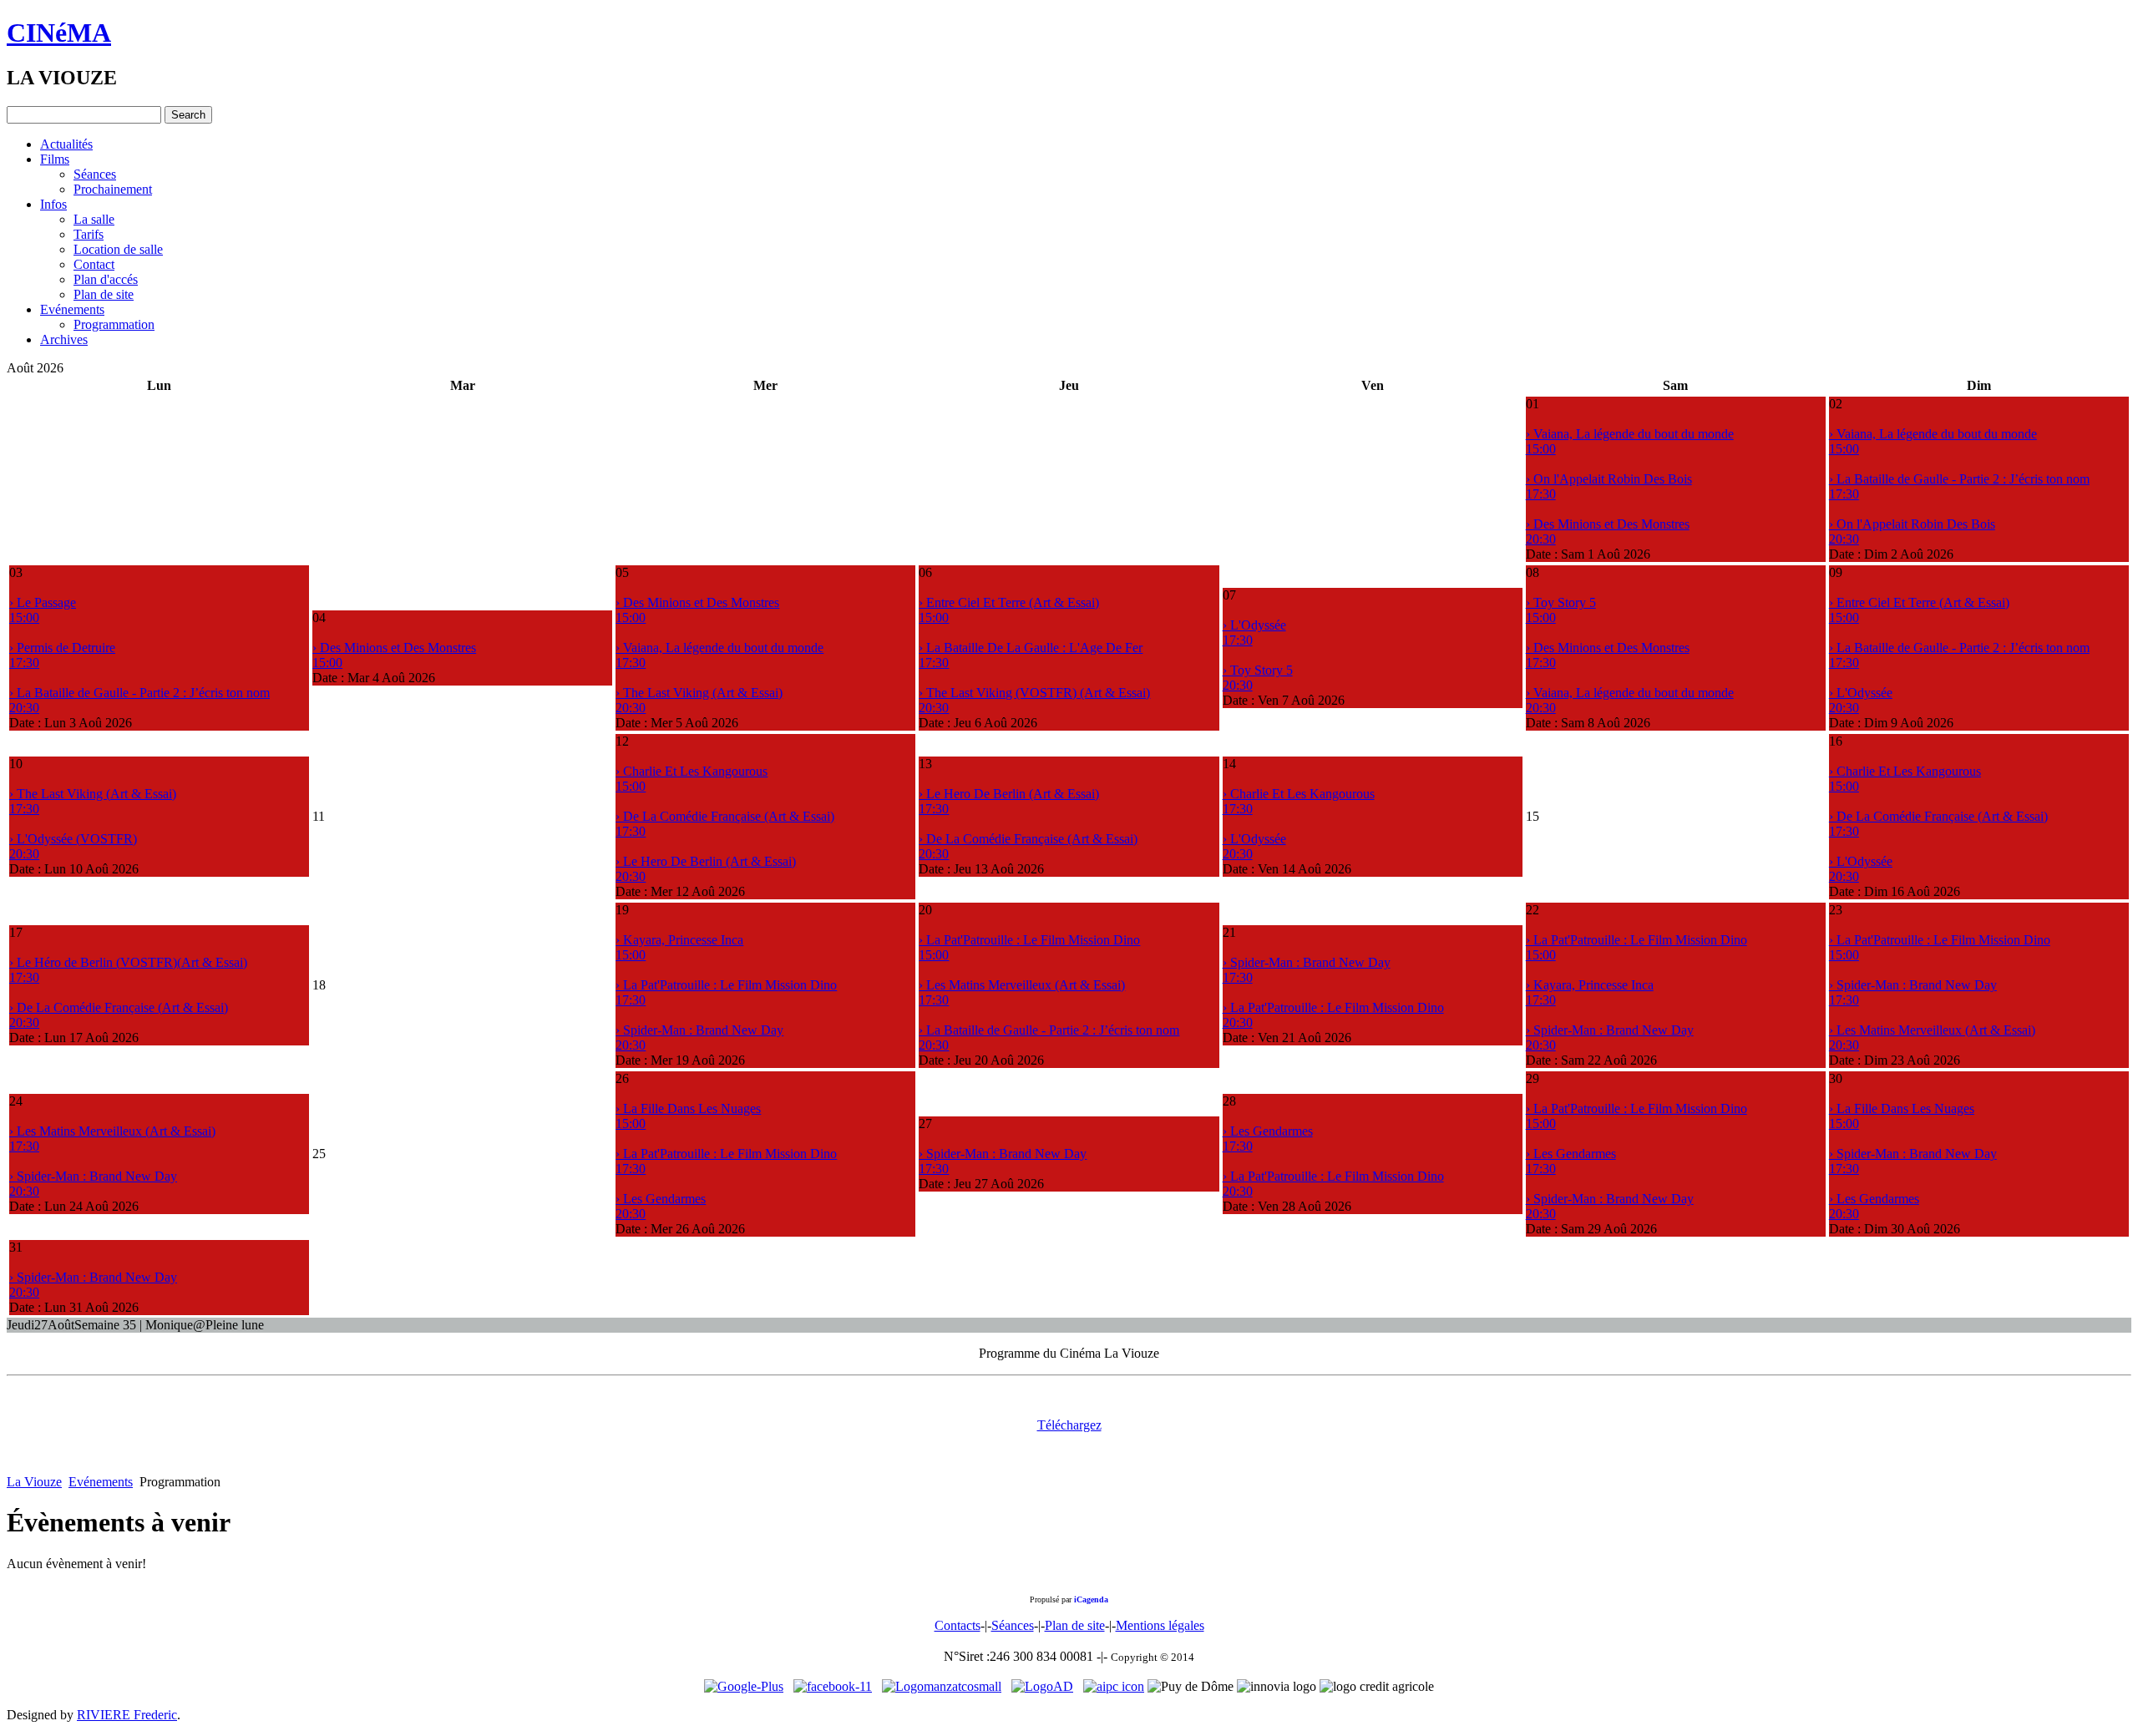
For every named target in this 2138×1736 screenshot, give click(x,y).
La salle (94, 219)
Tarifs (89, 234)
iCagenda (1091, 1599)
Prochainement (113, 189)
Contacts (958, 1625)
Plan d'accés (106, 279)
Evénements (72, 309)
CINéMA (59, 33)
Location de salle (118, 249)
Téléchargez (1069, 1425)
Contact (94, 264)
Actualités (66, 144)
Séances (95, 174)
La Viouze (34, 1482)
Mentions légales (1160, 1625)
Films (55, 159)
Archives (64, 339)
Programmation (114, 324)
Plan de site (104, 294)
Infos (53, 204)
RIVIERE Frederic (127, 1715)
